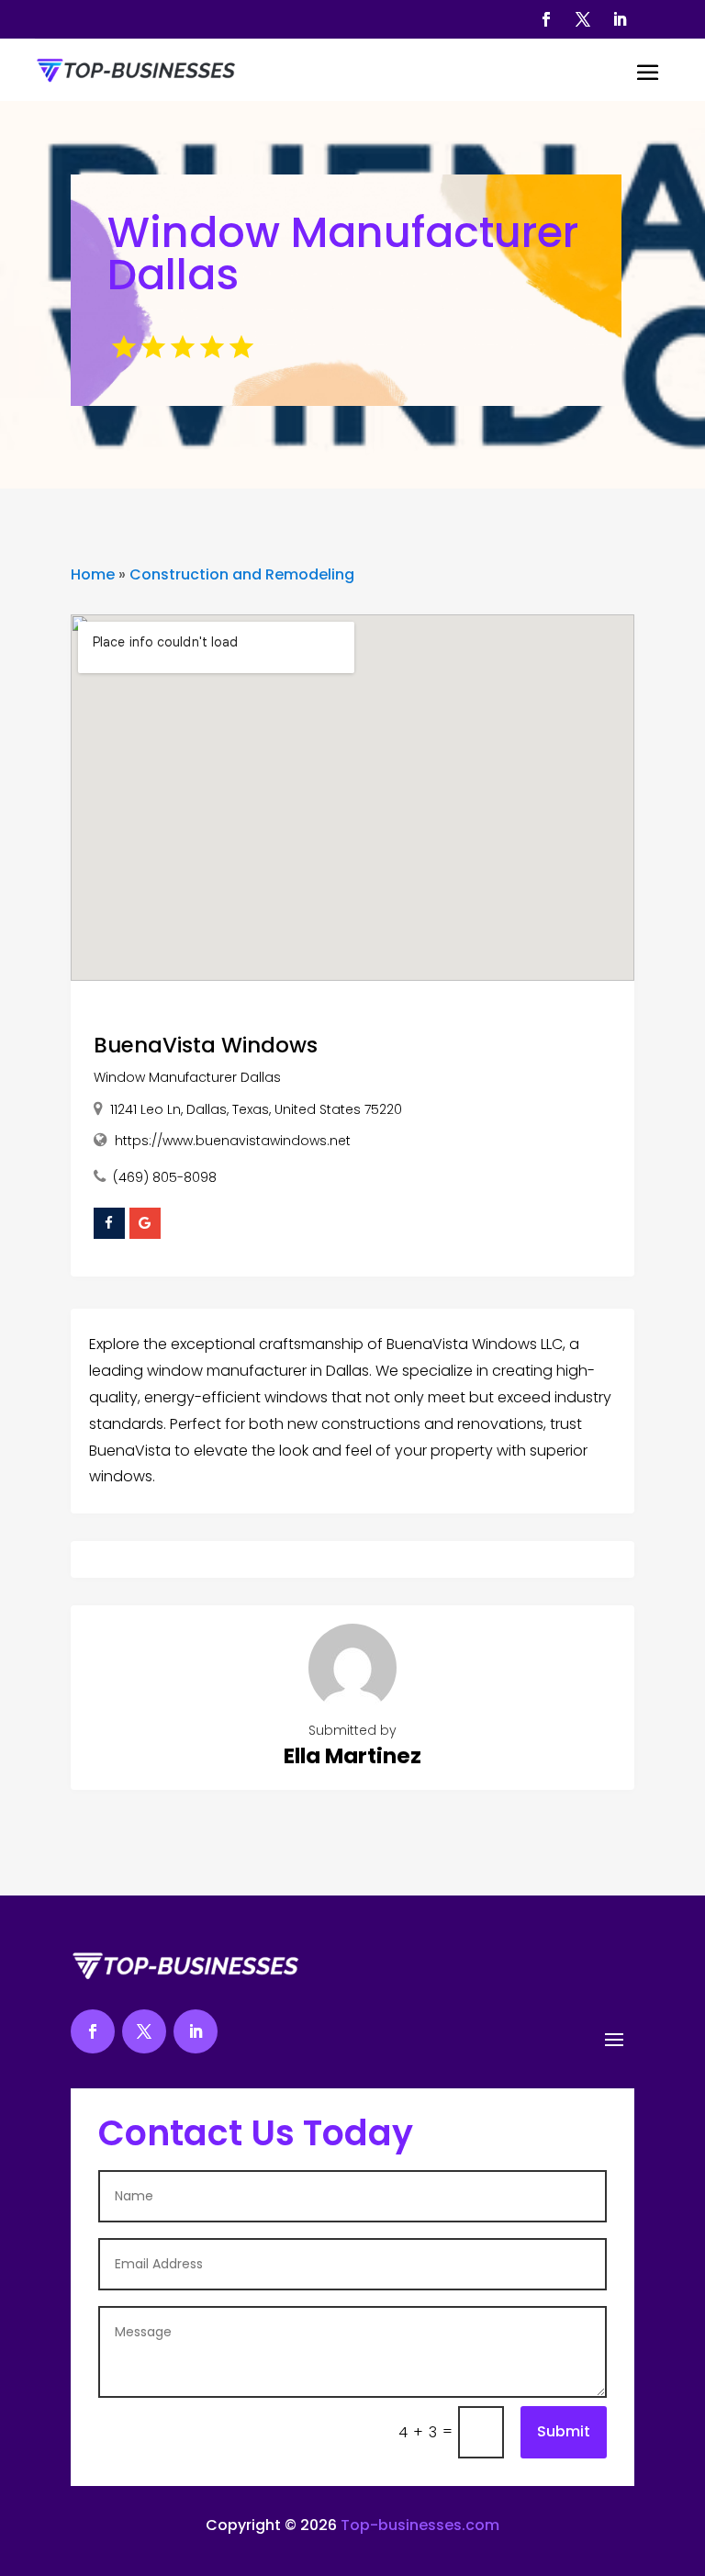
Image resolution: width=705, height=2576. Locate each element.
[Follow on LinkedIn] (620, 19)
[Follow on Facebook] (546, 19)
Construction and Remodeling (242, 574)
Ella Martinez (352, 1756)
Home (93, 574)
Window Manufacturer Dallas (187, 1077)
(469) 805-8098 (165, 1177)
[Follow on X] (583, 19)
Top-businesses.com (420, 2525)
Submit (564, 2431)
